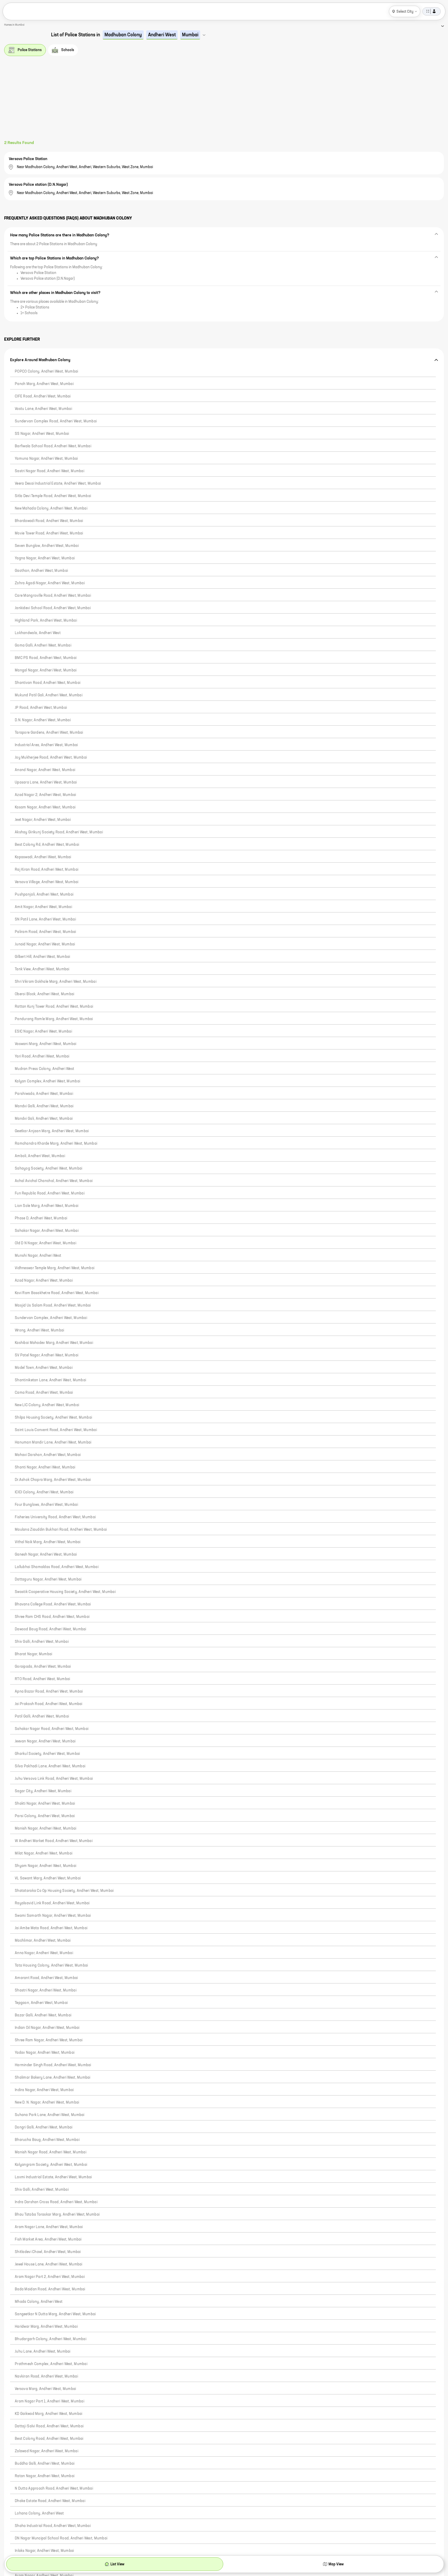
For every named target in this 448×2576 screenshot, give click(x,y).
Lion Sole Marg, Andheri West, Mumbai (47, 1206)
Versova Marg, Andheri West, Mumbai (45, 2389)
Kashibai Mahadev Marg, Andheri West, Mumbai (54, 1343)
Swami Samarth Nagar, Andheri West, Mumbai (53, 1916)
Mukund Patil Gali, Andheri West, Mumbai (49, 695)
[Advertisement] (224, 101)
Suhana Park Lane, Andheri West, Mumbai (50, 2115)
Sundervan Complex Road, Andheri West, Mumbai (56, 421)
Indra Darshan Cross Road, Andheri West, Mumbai (56, 2202)
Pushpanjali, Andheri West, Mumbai (44, 895)
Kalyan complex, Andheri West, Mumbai (47, 1081)
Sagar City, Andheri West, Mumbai (43, 1791)
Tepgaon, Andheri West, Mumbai (41, 2003)
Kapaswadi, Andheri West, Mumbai (43, 857)
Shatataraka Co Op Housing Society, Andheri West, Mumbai (64, 1891)
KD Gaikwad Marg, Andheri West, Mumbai (48, 2414)
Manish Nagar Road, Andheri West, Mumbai (51, 2152)
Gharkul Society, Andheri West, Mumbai (47, 1754)
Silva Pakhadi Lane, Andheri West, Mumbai (50, 1766)
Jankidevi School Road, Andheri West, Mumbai (53, 608)
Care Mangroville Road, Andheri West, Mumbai (53, 596)
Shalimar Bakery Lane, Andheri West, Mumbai (53, 2078)
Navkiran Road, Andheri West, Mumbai (46, 2376)
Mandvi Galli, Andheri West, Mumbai (44, 1106)
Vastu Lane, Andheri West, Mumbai (43, 409)
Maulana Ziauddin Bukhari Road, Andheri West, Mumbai (61, 1530)
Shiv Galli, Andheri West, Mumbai (42, 1642)
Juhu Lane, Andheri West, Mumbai (43, 2352)
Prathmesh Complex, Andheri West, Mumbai (51, 2364)
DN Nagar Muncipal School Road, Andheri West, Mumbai (61, 2538)
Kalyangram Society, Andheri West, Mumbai (51, 2165)
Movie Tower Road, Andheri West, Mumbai (49, 533)
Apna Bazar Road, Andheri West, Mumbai (49, 1692)
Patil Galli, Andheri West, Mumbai (42, 1716)
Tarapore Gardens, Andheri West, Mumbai (49, 733)
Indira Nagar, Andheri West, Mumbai (44, 2090)
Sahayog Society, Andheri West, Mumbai (48, 1169)
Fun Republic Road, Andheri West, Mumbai (50, 1193)
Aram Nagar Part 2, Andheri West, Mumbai (50, 2277)
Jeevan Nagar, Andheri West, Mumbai (45, 1741)
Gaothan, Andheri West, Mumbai (41, 571)
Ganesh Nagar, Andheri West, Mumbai (46, 1555)
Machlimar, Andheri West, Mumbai (43, 1941)
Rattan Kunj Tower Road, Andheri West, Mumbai (54, 1007)
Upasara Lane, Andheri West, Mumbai (46, 782)
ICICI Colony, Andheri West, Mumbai (44, 1492)
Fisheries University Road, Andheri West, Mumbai (55, 1517)
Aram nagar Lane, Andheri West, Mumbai (49, 2227)
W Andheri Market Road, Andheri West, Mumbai (54, 1841)
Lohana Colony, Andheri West (39, 2513)
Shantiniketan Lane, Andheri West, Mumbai (50, 1380)
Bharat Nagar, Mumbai (34, 1654)
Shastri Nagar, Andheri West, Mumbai (46, 1990)
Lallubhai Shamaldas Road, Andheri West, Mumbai (57, 1567)
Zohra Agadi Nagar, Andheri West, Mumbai (50, 583)
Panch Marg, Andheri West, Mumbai (44, 384)
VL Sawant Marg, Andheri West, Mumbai (48, 1878)
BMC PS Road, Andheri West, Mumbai (46, 658)
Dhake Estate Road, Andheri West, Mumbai (50, 2501)
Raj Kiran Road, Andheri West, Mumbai (47, 870)
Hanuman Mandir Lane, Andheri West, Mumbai (53, 1442)
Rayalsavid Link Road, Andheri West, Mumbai (52, 1903)
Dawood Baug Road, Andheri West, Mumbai (51, 1629)
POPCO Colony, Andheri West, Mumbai (47, 372)
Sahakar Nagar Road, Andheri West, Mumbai (52, 1729)
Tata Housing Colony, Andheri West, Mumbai (51, 1966)
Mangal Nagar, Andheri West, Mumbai (46, 670)
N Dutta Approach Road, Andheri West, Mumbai (54, 2489)
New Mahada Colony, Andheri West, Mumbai (51, 509)
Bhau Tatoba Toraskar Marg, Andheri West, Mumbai (57, 2215)
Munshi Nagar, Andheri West (38, 1256)
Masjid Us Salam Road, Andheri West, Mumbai (53, 1306)
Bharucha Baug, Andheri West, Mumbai (47, 2140)
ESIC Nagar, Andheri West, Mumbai (43, 1032)
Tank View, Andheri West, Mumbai (42, 969)
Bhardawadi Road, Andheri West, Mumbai (49, 521)
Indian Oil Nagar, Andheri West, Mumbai (47, 2028)
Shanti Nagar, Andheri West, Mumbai (45, 1467)
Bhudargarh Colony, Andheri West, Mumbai (51, 2339)
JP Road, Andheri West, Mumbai (41, 708)
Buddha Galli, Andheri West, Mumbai (45, 2464)
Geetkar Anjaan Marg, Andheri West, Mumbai (52, 1131)
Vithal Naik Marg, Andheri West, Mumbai (48, 1542)
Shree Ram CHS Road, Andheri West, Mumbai (52, 1617)
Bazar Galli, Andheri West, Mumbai (43, 2015)
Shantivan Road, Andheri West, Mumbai (48, 683)
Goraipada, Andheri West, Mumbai (43, 1667)
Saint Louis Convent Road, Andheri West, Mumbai (56, 1430)
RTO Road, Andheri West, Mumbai (42, 1679)
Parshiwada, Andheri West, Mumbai (44, 1094)
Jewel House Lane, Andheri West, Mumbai (49, 2264)
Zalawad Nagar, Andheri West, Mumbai (47, 2451)
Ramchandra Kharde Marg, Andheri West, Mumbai (56, 1144)
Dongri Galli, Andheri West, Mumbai (44, 2127)
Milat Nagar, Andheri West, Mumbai (44, 1853)
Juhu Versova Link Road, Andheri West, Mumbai (54, 1779)
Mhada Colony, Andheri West (39, 2302)
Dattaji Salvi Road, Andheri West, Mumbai (49, 2426)
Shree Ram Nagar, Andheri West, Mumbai (49, 2040)
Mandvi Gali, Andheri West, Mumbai (44, 1119)
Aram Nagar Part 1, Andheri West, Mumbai (50, 2401)
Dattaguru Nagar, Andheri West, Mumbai (48, 1579)
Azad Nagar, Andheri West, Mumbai (44, 1281)
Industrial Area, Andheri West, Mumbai (46, 745)
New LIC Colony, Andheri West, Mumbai (47, 1405)
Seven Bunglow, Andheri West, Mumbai (47, 546)
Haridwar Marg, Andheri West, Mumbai (46, 2327)
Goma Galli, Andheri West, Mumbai (43, 645)
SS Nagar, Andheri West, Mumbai (42, 434)
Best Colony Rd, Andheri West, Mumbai (47, 845)
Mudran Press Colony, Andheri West (44, 1069)
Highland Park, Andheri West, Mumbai (46, 621)
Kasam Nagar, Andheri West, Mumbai (45, 807)
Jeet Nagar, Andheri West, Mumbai (43, 820)
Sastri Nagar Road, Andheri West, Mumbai (50, 471)
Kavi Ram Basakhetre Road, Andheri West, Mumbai (57, 1293)
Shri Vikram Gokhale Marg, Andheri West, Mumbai (56, 982)
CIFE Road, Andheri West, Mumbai (43, 396)
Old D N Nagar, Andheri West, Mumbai (45, 1243)
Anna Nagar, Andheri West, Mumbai (44, 1953)
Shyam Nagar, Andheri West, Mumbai (45, 1866)
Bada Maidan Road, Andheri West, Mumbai (50, 2289)
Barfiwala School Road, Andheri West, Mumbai (53, 446)
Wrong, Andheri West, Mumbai (40, 1330)
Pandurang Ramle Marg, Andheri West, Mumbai (54, 1019)
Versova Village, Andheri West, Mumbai (47, 882)
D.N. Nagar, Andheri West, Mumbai (43, 720)
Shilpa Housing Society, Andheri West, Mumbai (53, 1418)
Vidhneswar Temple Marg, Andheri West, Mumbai (55, 1268)
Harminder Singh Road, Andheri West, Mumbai (53, 2065)
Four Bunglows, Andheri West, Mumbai (46, 1505)
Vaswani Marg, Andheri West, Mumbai (46, 1044)
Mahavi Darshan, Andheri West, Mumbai (48, 1455)
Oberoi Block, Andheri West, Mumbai (45, 994)
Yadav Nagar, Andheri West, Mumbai (45, 2053)
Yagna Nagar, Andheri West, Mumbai (45, 558)
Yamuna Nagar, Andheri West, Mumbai (46, 459)
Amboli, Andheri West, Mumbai (40, 1156)
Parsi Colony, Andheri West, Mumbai (45, 1816)
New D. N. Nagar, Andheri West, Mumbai (47, 2103)
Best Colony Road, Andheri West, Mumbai (49, 2439)
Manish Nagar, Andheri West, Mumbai (46, 1829)
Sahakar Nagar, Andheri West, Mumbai (47, 1231)
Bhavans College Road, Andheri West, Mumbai (53, 1604)
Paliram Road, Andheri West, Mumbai (45, 932)
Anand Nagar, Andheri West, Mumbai (45, 770)
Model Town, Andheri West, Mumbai (44, 1368)
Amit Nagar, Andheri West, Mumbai (43, 907)
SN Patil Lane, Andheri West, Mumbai (45, 919)
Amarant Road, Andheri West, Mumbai (46, 1978)
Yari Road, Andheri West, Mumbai (42, 1056)
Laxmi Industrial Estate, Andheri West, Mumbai (53, 2177)
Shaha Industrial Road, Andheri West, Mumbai (53, 2526)
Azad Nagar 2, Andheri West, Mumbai (45, 795)
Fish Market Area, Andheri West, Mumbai (48, 2240)
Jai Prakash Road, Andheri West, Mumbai (49, 1704)
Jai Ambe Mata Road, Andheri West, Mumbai (51, 1928)
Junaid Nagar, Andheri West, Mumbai (45, 944)
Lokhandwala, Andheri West (38, 633)
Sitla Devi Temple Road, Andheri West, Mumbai (53, 496)
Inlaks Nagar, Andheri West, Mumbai (44, 2551)
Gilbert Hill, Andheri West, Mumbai (43, 957)
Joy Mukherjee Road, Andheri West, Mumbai (51, 758)
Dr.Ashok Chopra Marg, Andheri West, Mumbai (53, 1480)
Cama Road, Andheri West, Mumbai (44, 1393)
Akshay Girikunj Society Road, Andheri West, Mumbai (59, 832)
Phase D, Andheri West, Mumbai (41, 1218)
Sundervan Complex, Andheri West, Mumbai (51, 1318)
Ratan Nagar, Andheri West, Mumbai (45, 2476)
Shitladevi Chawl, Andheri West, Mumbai (48, 2252)
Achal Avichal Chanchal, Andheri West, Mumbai (54, 1181)
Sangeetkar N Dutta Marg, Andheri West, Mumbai (55, 2314)
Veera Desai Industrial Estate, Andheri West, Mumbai (58, 484)
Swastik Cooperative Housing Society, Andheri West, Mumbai (65, 1592)
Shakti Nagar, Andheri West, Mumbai (45, 1804)
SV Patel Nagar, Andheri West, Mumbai (47, 1355)
